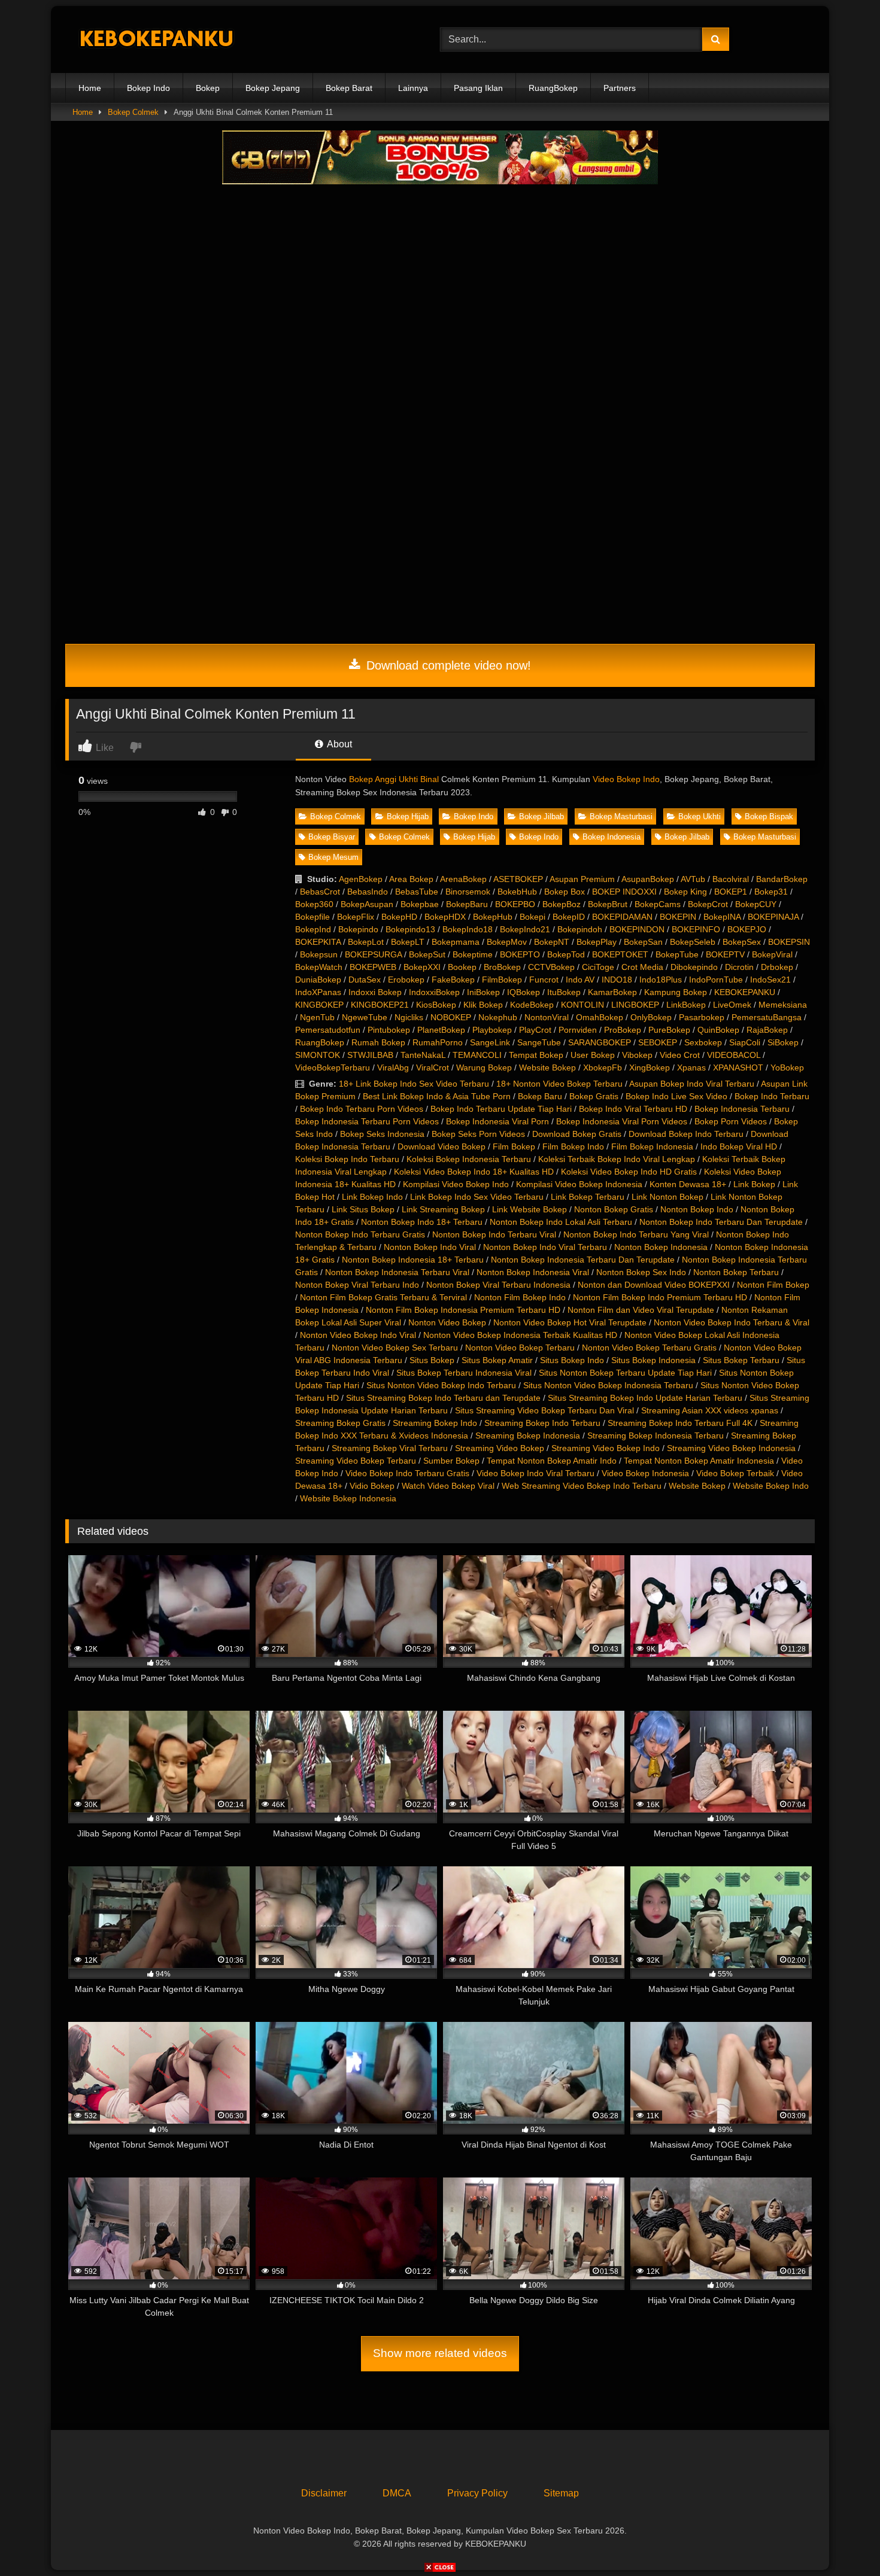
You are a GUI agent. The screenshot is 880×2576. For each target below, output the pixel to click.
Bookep (462, 967)
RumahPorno (438, 1042)
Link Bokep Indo (372, 1197)
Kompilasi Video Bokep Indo (456, 1184)
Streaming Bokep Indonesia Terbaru (656, 1435)
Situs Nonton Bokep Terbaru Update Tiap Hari (625, 1373)
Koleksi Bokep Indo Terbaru (347, 1159)
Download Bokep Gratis (577, 1134)
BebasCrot (320, 892)
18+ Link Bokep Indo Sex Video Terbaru (414, 1084)
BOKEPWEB (373, 967)
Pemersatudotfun (328, 1030)
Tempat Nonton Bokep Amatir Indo (552, 1461)
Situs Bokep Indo (572, 1360)
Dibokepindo (694, 967)
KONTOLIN (582, 1005)
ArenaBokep (463, 879)
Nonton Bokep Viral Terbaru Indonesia (498, 1285)
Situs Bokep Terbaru (741, 1360)
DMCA (397, 2493)
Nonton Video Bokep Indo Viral (358, 1335)
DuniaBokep (318, 980)
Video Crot (680, 1055)
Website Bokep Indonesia (348, 1498)
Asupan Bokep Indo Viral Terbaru (692, 1084)
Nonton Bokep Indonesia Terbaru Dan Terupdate (583, 1260)
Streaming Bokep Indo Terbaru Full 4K (680, 1423)
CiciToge (598, 967)
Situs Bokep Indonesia (653, 1360)
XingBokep (650, 1067)
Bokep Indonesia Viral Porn (497, 1121)
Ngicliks (409, 1017)
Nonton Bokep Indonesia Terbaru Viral (397, 1272)
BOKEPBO (515, 904)
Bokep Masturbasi (621, 816)
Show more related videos (440, 2353)
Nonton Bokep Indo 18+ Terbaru (422, 1222)
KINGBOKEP (319, 1005)
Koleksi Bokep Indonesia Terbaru (469, 1159)
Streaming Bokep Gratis (340, 1423)
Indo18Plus (661, 980)
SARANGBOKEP (600, 1042)
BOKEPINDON (637, 929)
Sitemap (561, 2493)
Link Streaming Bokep (443, 1209)
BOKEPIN (678, 917)
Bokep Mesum (333, 857)
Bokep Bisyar (332, 837)
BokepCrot (708, 904)
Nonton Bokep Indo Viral (430, 1247)
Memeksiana (783, 1005)
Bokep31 (771, 892)
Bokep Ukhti (700, 816)
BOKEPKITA (318, 942)
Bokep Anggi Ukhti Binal (394, 779)
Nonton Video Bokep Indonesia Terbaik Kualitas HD (520, 1335)
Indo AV (580, 980)
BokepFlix (356, 917)
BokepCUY (756, 904)
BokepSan (643, 942)
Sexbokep (703, 1042)
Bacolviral (731, 879)
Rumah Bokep (378, 1042)
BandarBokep (782, 879)
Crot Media (642, 967)
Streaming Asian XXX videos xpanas (710, 1410)
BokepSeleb (693, 942)
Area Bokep (411, 879)
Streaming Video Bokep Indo (606, 1448)
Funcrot (544, 980)
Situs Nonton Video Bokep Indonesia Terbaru (608, 1385)
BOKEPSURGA (373, 954)
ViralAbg (393, 1067)
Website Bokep (547, 1067)
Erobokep (406, 980)
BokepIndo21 (525, 929)
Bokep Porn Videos (731, 1121)
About (339, 744)
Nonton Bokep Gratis (614, 1209)
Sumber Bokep (451, 1461)
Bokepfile (312, 917)
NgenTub (317, 1017)
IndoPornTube (716, 980)
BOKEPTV (725, 954)
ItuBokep (564, 992)
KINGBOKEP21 (380, 1005)
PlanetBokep (441, 1030)
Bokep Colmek (133, 112)
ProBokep (623, 1030)
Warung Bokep (484, 1067)
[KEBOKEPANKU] (155, 40)
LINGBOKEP (635, 1005)
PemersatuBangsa (767, 1017)
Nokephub (498, 1017)
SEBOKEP (658, 1042)
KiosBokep (436, 1005)
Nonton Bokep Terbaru (736, 1272)
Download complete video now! (447, 665)
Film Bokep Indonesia (652, 1146)
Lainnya (413, 88)
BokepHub (493, 917)
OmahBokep (600, 1017)
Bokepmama (456, 942)
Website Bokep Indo (771, 1486)
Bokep (208, 88)
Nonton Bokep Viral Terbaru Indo (357, 1285)
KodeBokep (532, 1005)
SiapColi (745, 1042)
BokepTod (566, 954)
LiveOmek (732, 1005)
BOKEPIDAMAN (622, 917)
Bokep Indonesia (612, 837)
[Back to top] (843, 2540)
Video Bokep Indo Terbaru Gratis (407, 1473)
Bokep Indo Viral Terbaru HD (633, 1109)
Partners (620, 88)
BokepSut (427, 954)
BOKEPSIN (789, 942)
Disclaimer (324, 2493)
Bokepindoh (580, 929)
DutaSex (365, 980)
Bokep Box (565, 892)
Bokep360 (314, 904)
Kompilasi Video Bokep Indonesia (579, 1184)
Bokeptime (473, 954)
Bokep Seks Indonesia (382, 1134)
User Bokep (593, 1055)
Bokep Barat (349, 88)
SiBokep (783, 1042)
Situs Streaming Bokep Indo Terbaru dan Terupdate (443, 1398)
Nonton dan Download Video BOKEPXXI (654, 1285)
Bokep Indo (148, 88)
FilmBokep (502, 980)
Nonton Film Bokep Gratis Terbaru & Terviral (383, 1297)
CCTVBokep (551, 967)
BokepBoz (562, 904)
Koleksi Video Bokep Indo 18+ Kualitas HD (474, 1172)
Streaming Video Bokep (500, 1448)
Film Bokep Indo (573, 1146)
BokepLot (366, 942)
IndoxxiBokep (434, 992)
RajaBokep (767, 1030)
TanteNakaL (423, 1055)
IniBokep (483, 992)
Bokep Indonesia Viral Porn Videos (622, 1121)
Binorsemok (468, 892)
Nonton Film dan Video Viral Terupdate (641, 1310)
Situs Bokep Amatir (497, 1360)
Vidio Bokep (372, 1486)
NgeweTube (365, 1017)
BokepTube (677, 954)
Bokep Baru (540, 1096)
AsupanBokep (648, 879)
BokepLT (408, 942)
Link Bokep (754, 1184)
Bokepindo (358, 929)
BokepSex (742, 942)
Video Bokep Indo (626, 779)
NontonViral (547, 1017)
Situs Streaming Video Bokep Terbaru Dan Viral (544, 1410)
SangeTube (539, 1042)
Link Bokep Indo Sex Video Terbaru (477, 1197)
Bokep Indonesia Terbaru (742, 1109)
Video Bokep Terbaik (735, 1473)
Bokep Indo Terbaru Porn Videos (362, 1109)
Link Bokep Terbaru (588, 1197)
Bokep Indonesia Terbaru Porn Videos (367, 1121)
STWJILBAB (370, 1055)
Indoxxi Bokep (375, 992)
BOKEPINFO (696, 929)
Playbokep (492, 1030)
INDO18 (617, 980)
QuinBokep (718, 1030)
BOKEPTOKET (620, 954)
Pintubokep (389, 1030)
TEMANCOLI (477, 1055)
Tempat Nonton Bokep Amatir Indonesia (699, 1461)
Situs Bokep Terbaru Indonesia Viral (464, 1373)
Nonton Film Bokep (773, 1285)
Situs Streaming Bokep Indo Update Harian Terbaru (645, 1398)
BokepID (569, 917)
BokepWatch (319, 967)
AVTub (693, 879)
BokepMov (507, 942)
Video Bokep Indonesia (645, 1473)
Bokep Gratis (594, 1096)
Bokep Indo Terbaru (772, 1096)
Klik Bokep (483, 1005)
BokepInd (313, 929)
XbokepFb (603, 1067)
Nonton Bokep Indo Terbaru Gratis (360, 1234)
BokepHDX (445, 917)
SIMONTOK (318, 1055)
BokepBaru (467, 904)
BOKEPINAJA (773, 917)
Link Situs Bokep (363, 1209)
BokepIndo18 (468, 929)
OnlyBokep (651, 1017)
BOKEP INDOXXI (624, 892)
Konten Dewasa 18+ (688, 1184)
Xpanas (691, 1067)
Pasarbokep (702, 1017)
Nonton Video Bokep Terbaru (520, 1348)
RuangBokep (553, 88)
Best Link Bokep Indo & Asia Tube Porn (437, 1096)
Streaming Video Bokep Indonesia (731, 1448)
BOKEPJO (747, 929)
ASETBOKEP (518, 879)
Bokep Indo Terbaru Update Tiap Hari (501, 1109)
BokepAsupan (367, 904)
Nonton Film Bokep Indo (520, 1297)
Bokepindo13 (410, 929)
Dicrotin (739, 967)
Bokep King (685, 892)
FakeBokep (453, 980)
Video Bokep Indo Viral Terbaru (535, 1473)
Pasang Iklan (478, 88)
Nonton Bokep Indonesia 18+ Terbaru (413, 1260)
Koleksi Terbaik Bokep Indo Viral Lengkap (617, 1159)
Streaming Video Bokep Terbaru (356, 1461)
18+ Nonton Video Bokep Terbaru (559, 1084)
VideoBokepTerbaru (333, 1067)
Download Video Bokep (441, 1146)
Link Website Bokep (529, 1209)
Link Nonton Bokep (667, 1197)
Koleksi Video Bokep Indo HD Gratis (629, 1172)
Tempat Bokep (536, 1055)
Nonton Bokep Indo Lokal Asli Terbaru (561, 1222)
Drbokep (777, 967)
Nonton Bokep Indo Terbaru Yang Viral (636, 1234)
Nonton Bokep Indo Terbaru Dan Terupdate (721, 1222)
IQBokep (524, 992)
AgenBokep (361, 879)
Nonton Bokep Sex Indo (641, 1272)
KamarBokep (612, 992)
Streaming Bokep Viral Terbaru (390, 1448)
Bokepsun (319, 954)
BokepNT (552, 942)
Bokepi (532, 917)
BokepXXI (422, 967)
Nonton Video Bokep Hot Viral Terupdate (570, 1322)
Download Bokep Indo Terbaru (686, 1134)
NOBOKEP (451, 1017)
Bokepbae (420, 904)
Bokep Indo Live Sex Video (676, 1096)
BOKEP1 (731, 892)
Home (90, 88)
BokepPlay (597, 942)
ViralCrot (433, 1067)
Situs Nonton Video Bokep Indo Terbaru (441, 1385)
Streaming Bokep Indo (435, 1423)
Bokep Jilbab (541, 816)
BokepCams (658, 904)
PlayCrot (535, 1030)
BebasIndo (368, 892)
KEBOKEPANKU (745, 992)
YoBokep (787, 1067)
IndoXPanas (318, 992)
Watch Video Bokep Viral (448, 1486)
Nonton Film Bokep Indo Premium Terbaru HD (660, 1297)
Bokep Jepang (273, 88)
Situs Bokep (432, 1360)
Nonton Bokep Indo (697, 1209)
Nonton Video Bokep (447, 1322)
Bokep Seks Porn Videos (478, 1134)
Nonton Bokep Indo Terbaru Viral (494, 1234)
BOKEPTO (520, 954)
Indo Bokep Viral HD (739, 1146)
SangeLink (490, 1042)
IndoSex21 (770, 980)
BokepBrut (608, 904)
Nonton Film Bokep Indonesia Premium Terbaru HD (463, 1310)
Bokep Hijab (408, 816)
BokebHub (517, 892)
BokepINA (722, 917)
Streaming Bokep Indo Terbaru (542, 1423)
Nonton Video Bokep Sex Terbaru (395, 1348)
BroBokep (502, 967)
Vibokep (637, 1055)
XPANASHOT (738, 1067)
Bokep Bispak (769, 816)
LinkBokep (686, 1005)
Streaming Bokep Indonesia (528, 1435)
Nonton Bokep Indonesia (661, 1247)
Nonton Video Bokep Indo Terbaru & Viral (732, 1322)
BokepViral (772, 954)
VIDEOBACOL (734, 1055)
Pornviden (578, 1030)
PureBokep (669, 1030)
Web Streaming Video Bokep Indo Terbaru (582, 1486)
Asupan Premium (582, 879)
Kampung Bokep (676, 992)
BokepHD (399, 917)
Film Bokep (514, 1146)
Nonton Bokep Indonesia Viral (533, 1272)
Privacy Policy (477, 2493)
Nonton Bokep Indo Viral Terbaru (545, 1247)
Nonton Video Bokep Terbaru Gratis (649, 1348)
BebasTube (417, 892)
